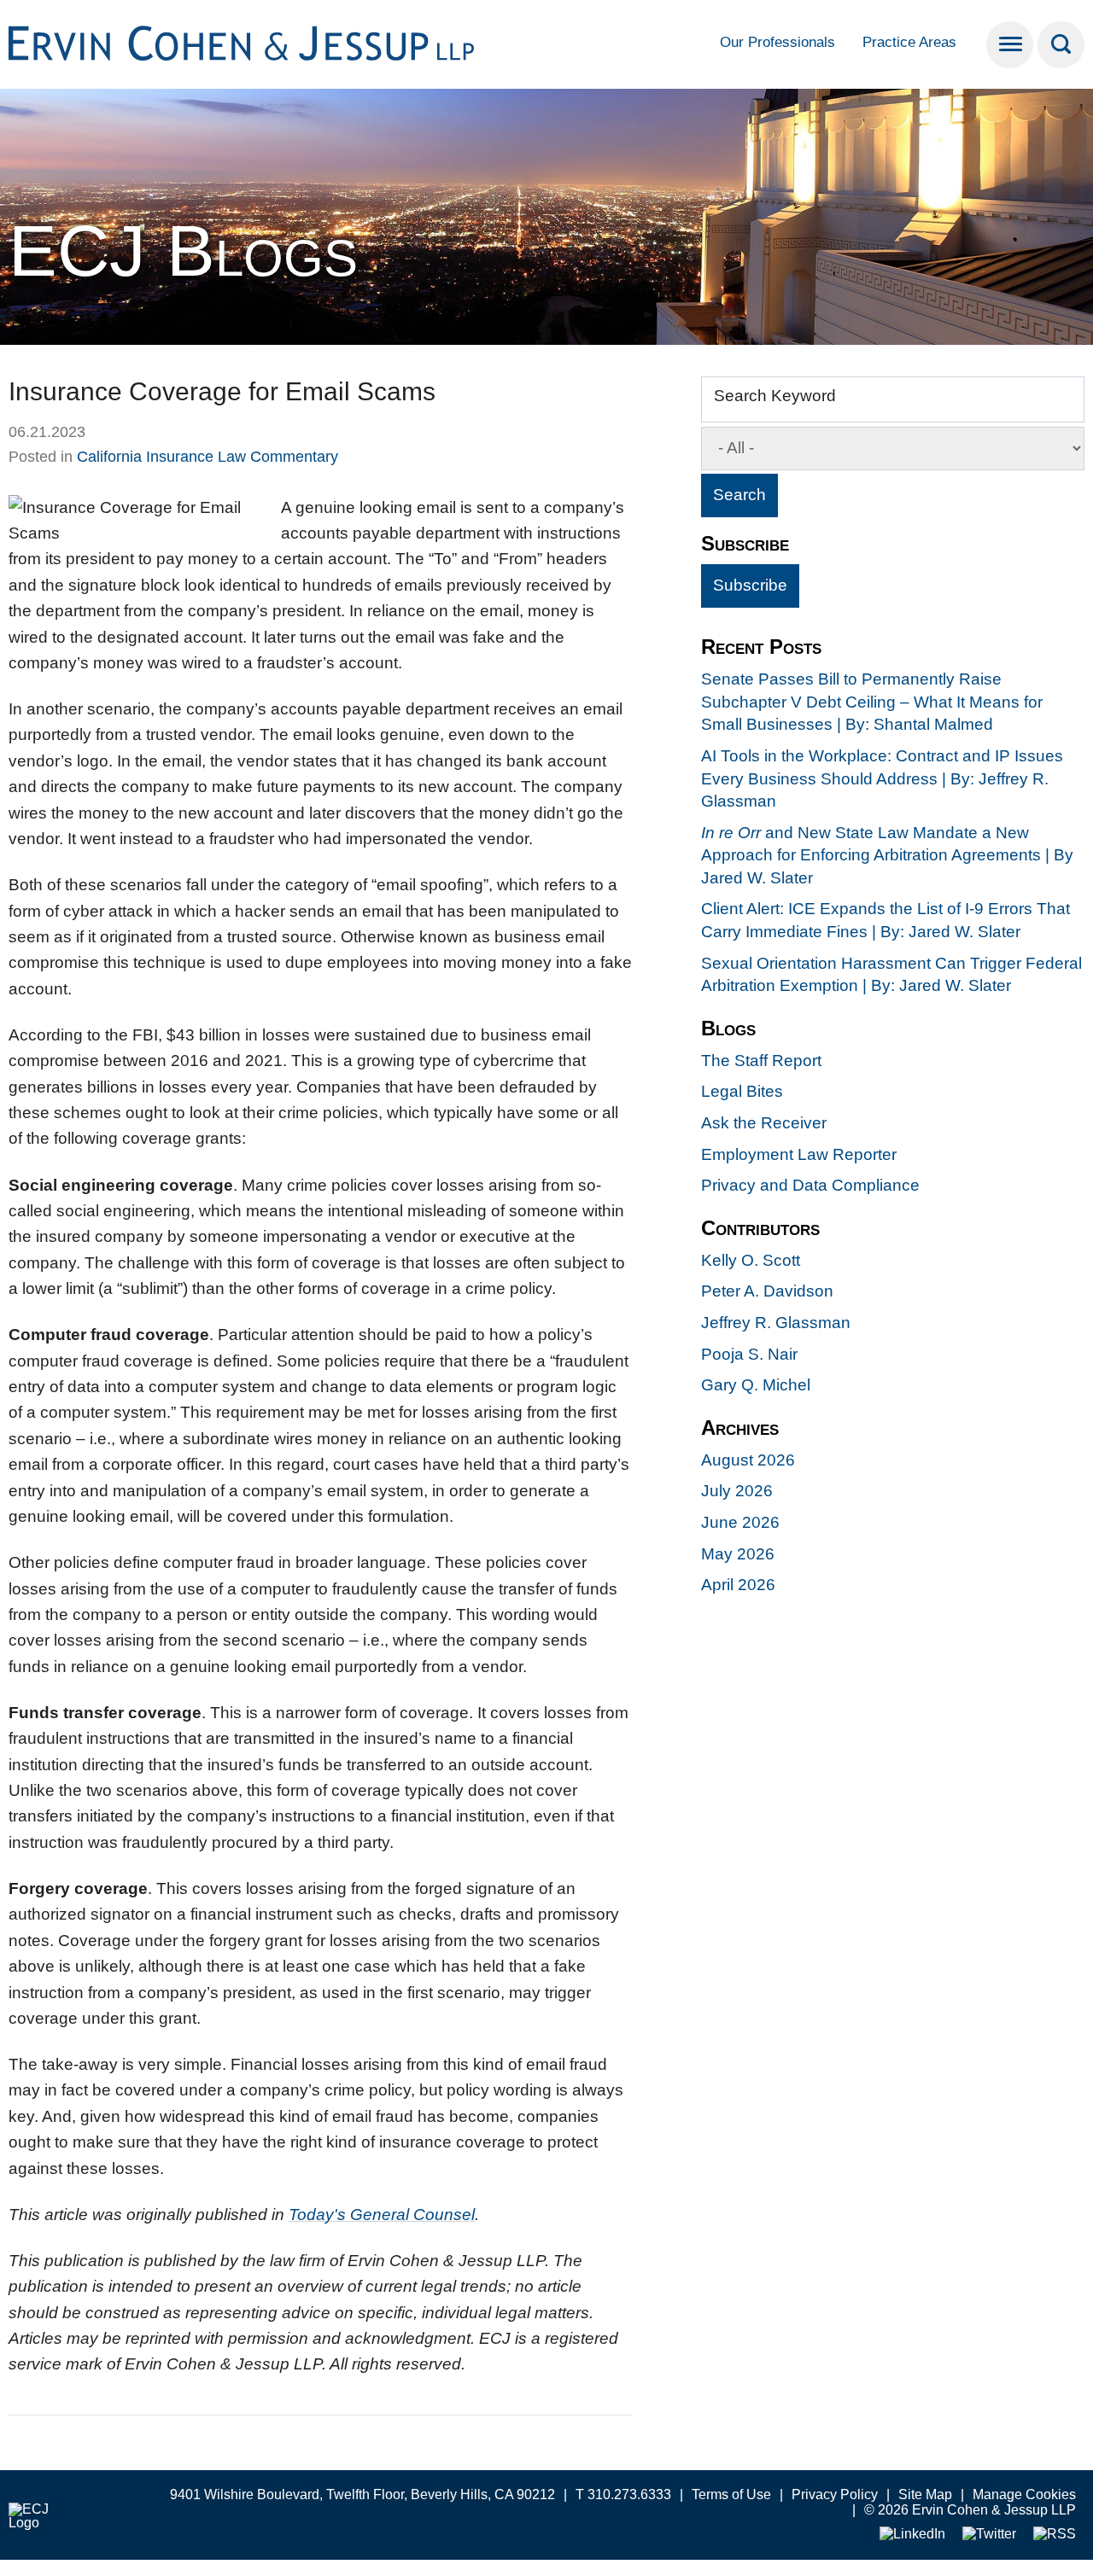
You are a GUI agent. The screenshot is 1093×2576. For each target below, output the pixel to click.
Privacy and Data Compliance (810, 1185)
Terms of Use (731, 2494)
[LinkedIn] (912, 2535)
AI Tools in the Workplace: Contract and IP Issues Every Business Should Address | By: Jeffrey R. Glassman (882, 778)
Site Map (925, 2494)
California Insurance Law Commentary (207, 457)
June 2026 (740, 1522)
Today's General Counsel (382, 2215)
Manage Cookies (1024, 2494)
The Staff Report (761, 1061)
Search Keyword (775, 396)
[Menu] (1010, 45)
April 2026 (738, 1585)
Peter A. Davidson (767, 1291)
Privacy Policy (835, 2494)
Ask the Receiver (764, 1123)
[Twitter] (989, 2535)
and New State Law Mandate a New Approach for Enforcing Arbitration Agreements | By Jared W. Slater (887, 855)
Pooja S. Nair (749, 1354)
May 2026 (738, 1554)
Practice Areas (909, 42)
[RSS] (1055, 2535)
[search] (1061, 45)
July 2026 (737, 1491)
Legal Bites (742, 1091)
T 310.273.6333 (623, 2494)
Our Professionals (777, 42)
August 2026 (748, 1460)
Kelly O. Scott (751, 1260)
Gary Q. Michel (756, 1385)
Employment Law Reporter (799, 1154)
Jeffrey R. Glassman (776, 1323)
